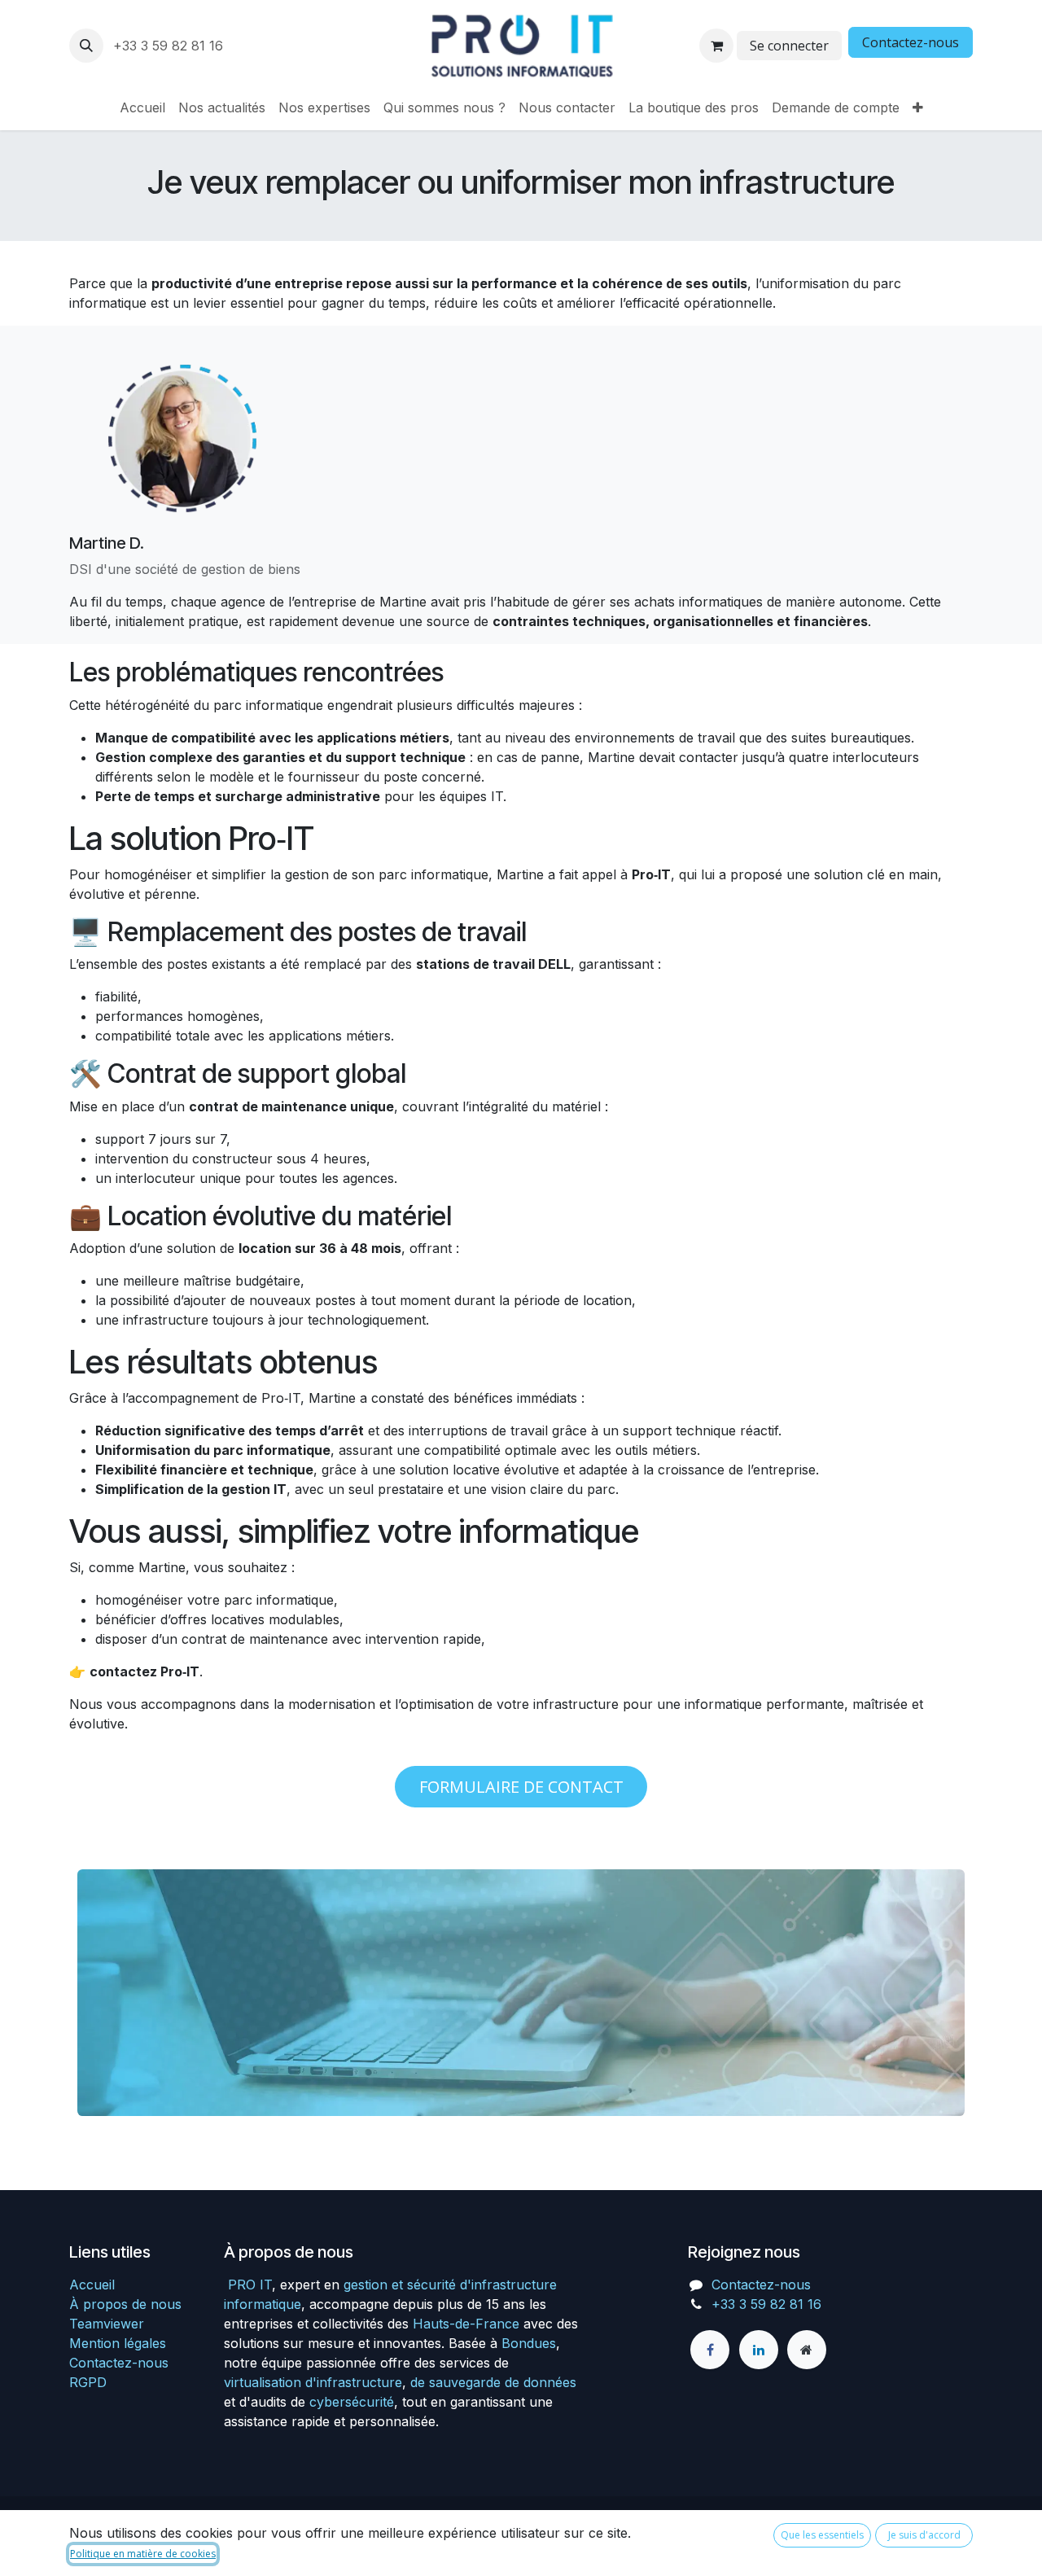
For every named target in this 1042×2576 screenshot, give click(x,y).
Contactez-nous (911, 42)
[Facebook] (710, 2350)
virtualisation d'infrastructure (313, 2382)
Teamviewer (107, 2324)
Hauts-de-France (466, 2324)
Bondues (529, 2343)
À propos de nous (125, 2304)
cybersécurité (352, 2402)
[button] (86, 46)
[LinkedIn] (759, 2350)
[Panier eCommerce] (716, 46)
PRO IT (250, 2285)
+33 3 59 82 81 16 (170, 46)
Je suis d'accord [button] (924, 2535)
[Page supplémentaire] (807, 2350)
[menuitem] (142, 107)
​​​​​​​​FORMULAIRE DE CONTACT (521, 1787)
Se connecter (789, 46)
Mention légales (118, 2343)
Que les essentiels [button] (822, 2535)
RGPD (88, 2382)
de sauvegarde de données (493, 2382)
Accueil (92, 2285)
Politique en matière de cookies (143, 2554)
